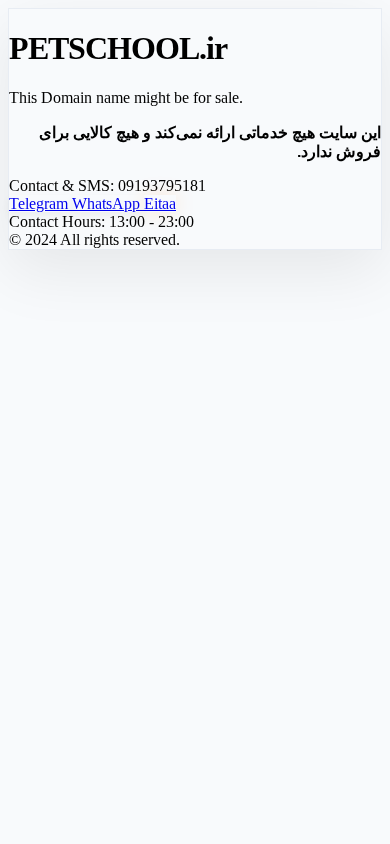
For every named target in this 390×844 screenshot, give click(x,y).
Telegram (40, 203)
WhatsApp (108, 203)
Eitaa (160, 203)
